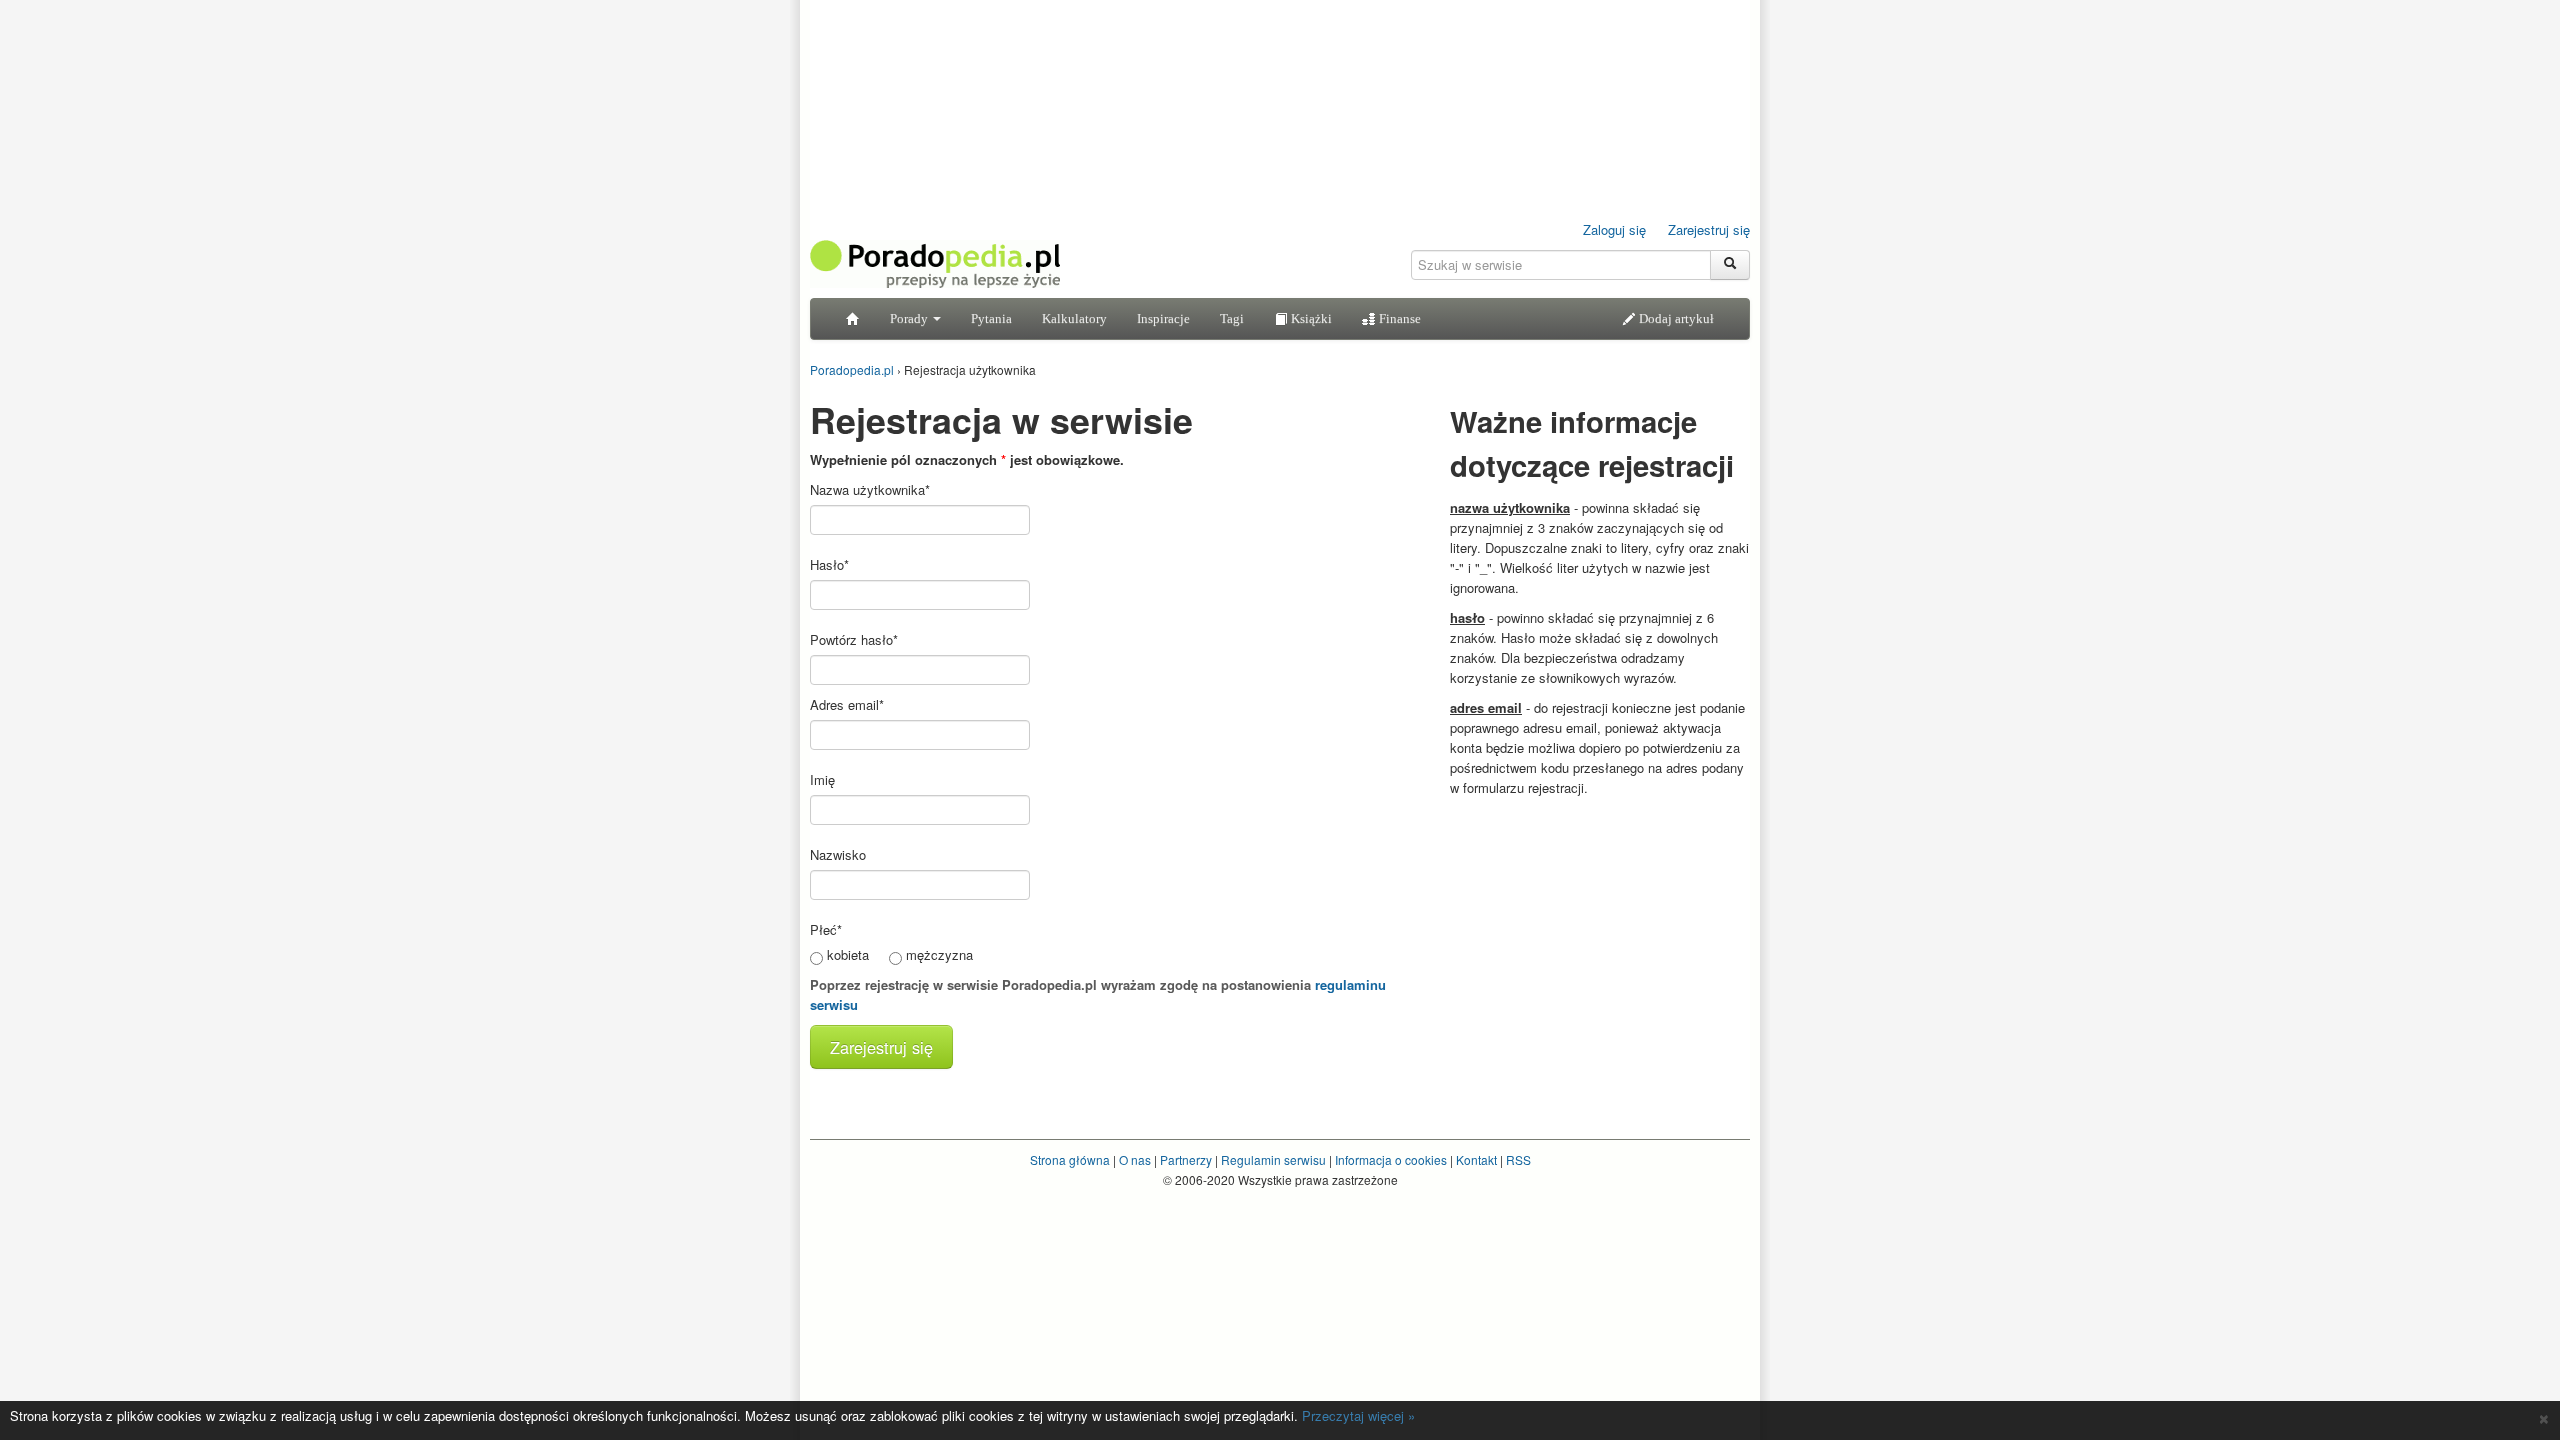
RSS (1518, 1159)
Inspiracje (1163, 318)
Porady (910, 318)
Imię (822, 779)
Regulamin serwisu (1273, 1159)
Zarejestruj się (1709, 229)
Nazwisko (838, 854)
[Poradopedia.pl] (935, 262)
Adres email (847, 704)
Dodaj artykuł (1675, 318)
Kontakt (1476, 1159)
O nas (1135, 1159)
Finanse (1398, 318)
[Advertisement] (1600, 933)
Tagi (1232, 318)
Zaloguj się (1614, 229)
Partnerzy (1186, 1159)
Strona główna (1070, 1159)
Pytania (991, 318)
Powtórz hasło (854, 639)
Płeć (826, 929)
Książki (1310, 318)
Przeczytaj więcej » (1358, 1415)
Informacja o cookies (1391, 1159)
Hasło (829, 564)
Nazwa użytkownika (870, 489)
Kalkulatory (1074, 318)
